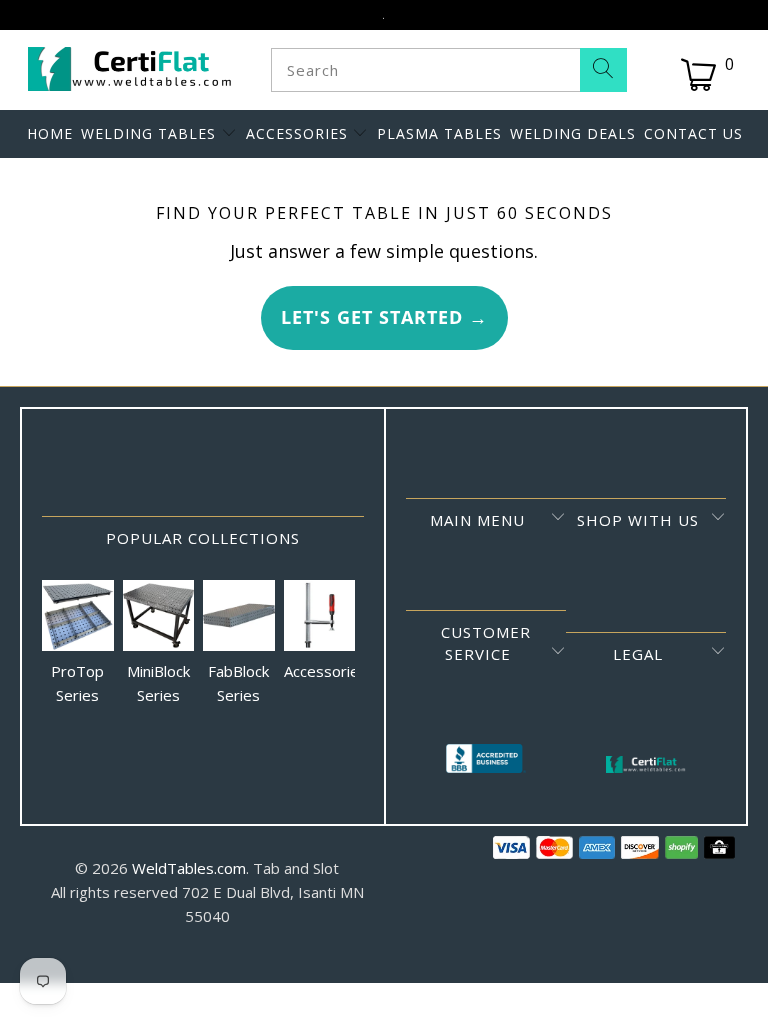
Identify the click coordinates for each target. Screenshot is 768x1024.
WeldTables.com (189, 868)
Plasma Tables (439, 133)
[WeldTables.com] (130, 70)
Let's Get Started (384, 317)
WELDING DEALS (573, 133)
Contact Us (693, 133)
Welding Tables (151, 133)
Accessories (299, 133)
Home (50, 133)
